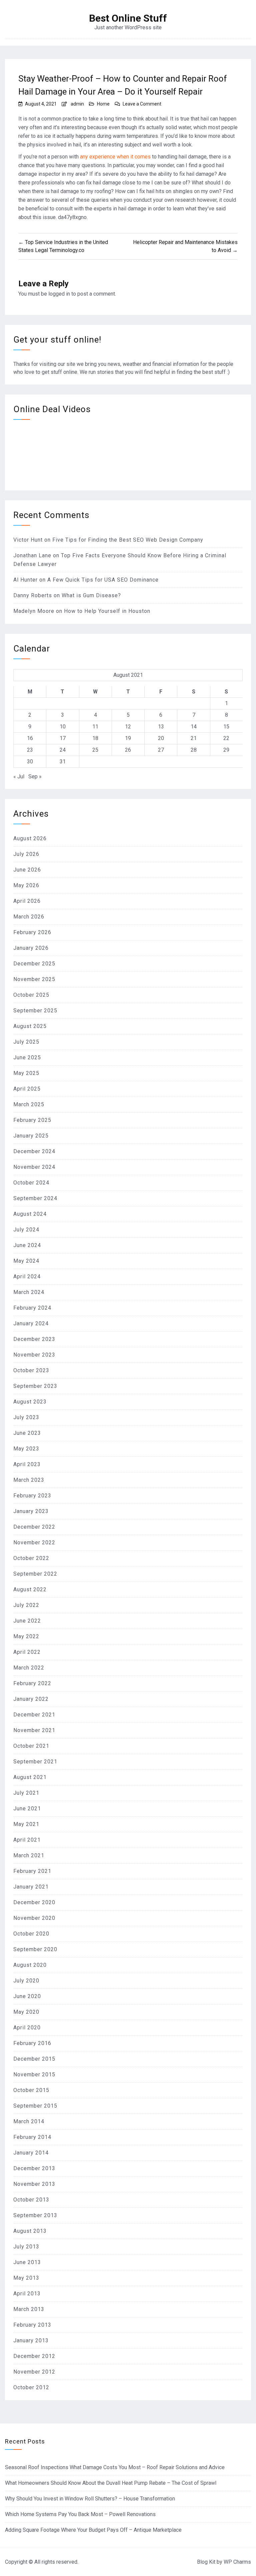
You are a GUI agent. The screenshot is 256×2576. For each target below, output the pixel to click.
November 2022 (34, 1543)
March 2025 (29, 1104)
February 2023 (32, 1496)
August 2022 (30, 1589)
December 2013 (34, 2168)
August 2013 (30, 2231)
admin (77, 104)
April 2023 (27, 1464)
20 (161, 738)
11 (95, 727)
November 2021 (34, 1730)
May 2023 (26, 1449)
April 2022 (27, 1652)
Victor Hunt (28, 540)
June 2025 (27, 1057)
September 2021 (35, 1762)
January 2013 (31, 2340)
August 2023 (30, 1402)
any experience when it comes (115, 157)
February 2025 (32, 1120)
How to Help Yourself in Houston (107, 611)
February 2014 (32, 2137)
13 (161, 727)
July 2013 (26, 2247)
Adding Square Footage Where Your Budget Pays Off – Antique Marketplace (93, 2530)
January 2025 (31, 1136)
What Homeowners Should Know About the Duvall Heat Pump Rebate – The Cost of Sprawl (111, 2483)
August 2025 (30, 1026)
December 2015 (34, 2059)
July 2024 (26, 1230)
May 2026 (26, 885)
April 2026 (27, 901)
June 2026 (27, 870)
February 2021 (32, 1871)
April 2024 (27, 1277)
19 (128, 738)
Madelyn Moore (34, 611)
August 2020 (30, 1965)
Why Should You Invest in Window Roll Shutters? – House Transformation (90, 2499)
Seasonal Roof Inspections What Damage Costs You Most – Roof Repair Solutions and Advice (115, 2467)
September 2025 (35, 1011)
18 (95, 738)
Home (103, 104)
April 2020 (27, 2028)
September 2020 (35, 1949)
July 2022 (26, 1605)
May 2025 (26, 1073)
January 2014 (31, 2153)
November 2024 (34, 1167)
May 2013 (26, 2278)
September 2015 (35, 2106)
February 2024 (32, 1308)
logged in (59, 294)
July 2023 (26, 1417)
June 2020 (27, 1996)
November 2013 (34, 2184)
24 (63, 750)
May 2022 (26, 1636)
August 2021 (30, 1777)
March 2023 (29, 1480)
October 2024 (31, 1183)
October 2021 (31, 1746)
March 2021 (29, 1855)
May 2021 (26, 1824)
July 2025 (26, 1042)
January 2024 (31, 1323)
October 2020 (31, 1934)
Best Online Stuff (128, 18)
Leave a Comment (142, 104)
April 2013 (27, 2294)
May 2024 (26, 1261)
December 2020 (34, 1902)
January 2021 (31, 1887)
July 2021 (26, 1793)
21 (194, 738)
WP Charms (237, 2562)
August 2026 (30, 838)
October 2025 (31, 995)
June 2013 (27, 2262)
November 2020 (34, 1918)
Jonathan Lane (32, 555)
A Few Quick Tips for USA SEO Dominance (103, 580)
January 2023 (31, 1511)
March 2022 (29, 1668)
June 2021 (27, 1808)
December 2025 (34, 964)
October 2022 (31, 1558)
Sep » (35, 776)
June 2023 (27, 1433)
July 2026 (26, 854)
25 (95, 750)
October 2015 (31, 2090)
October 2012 (31, 2387)
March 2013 (29, 2309)
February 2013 (32, 2325)
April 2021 (27, 1840)
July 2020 (26, 1981)
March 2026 (29, 917)
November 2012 (34, 2372)
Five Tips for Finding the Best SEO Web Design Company (128, 540)
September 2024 (35, 1198)
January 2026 (31, 948)
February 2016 (32, 2043)
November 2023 (34, 1355)
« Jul (19, 776)
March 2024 (29, 1292)
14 (194, 727)
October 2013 (31, 2200)
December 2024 (34, 1151)
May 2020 (26, 2012)
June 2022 (27, 1621)
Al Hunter (25, 580)
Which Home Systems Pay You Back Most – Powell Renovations (80, 2514)
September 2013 (35, 2215)
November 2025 (34, 979)
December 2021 (34, 1715)
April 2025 (27, 1089)
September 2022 (35, 1574)
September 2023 (35, 1386)
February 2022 (32, 1683)
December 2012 (34, 2356)
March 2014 (29, 2121)
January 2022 (31, 1699)
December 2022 (34, 1527)
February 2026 (32, 932)
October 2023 (31, 1370)
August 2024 (30, 1214)
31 (63, 762)
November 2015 (34, 2074)
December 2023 (34, 1339)
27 (161, 750)
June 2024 (27, 1245)
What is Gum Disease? (91, 595)
